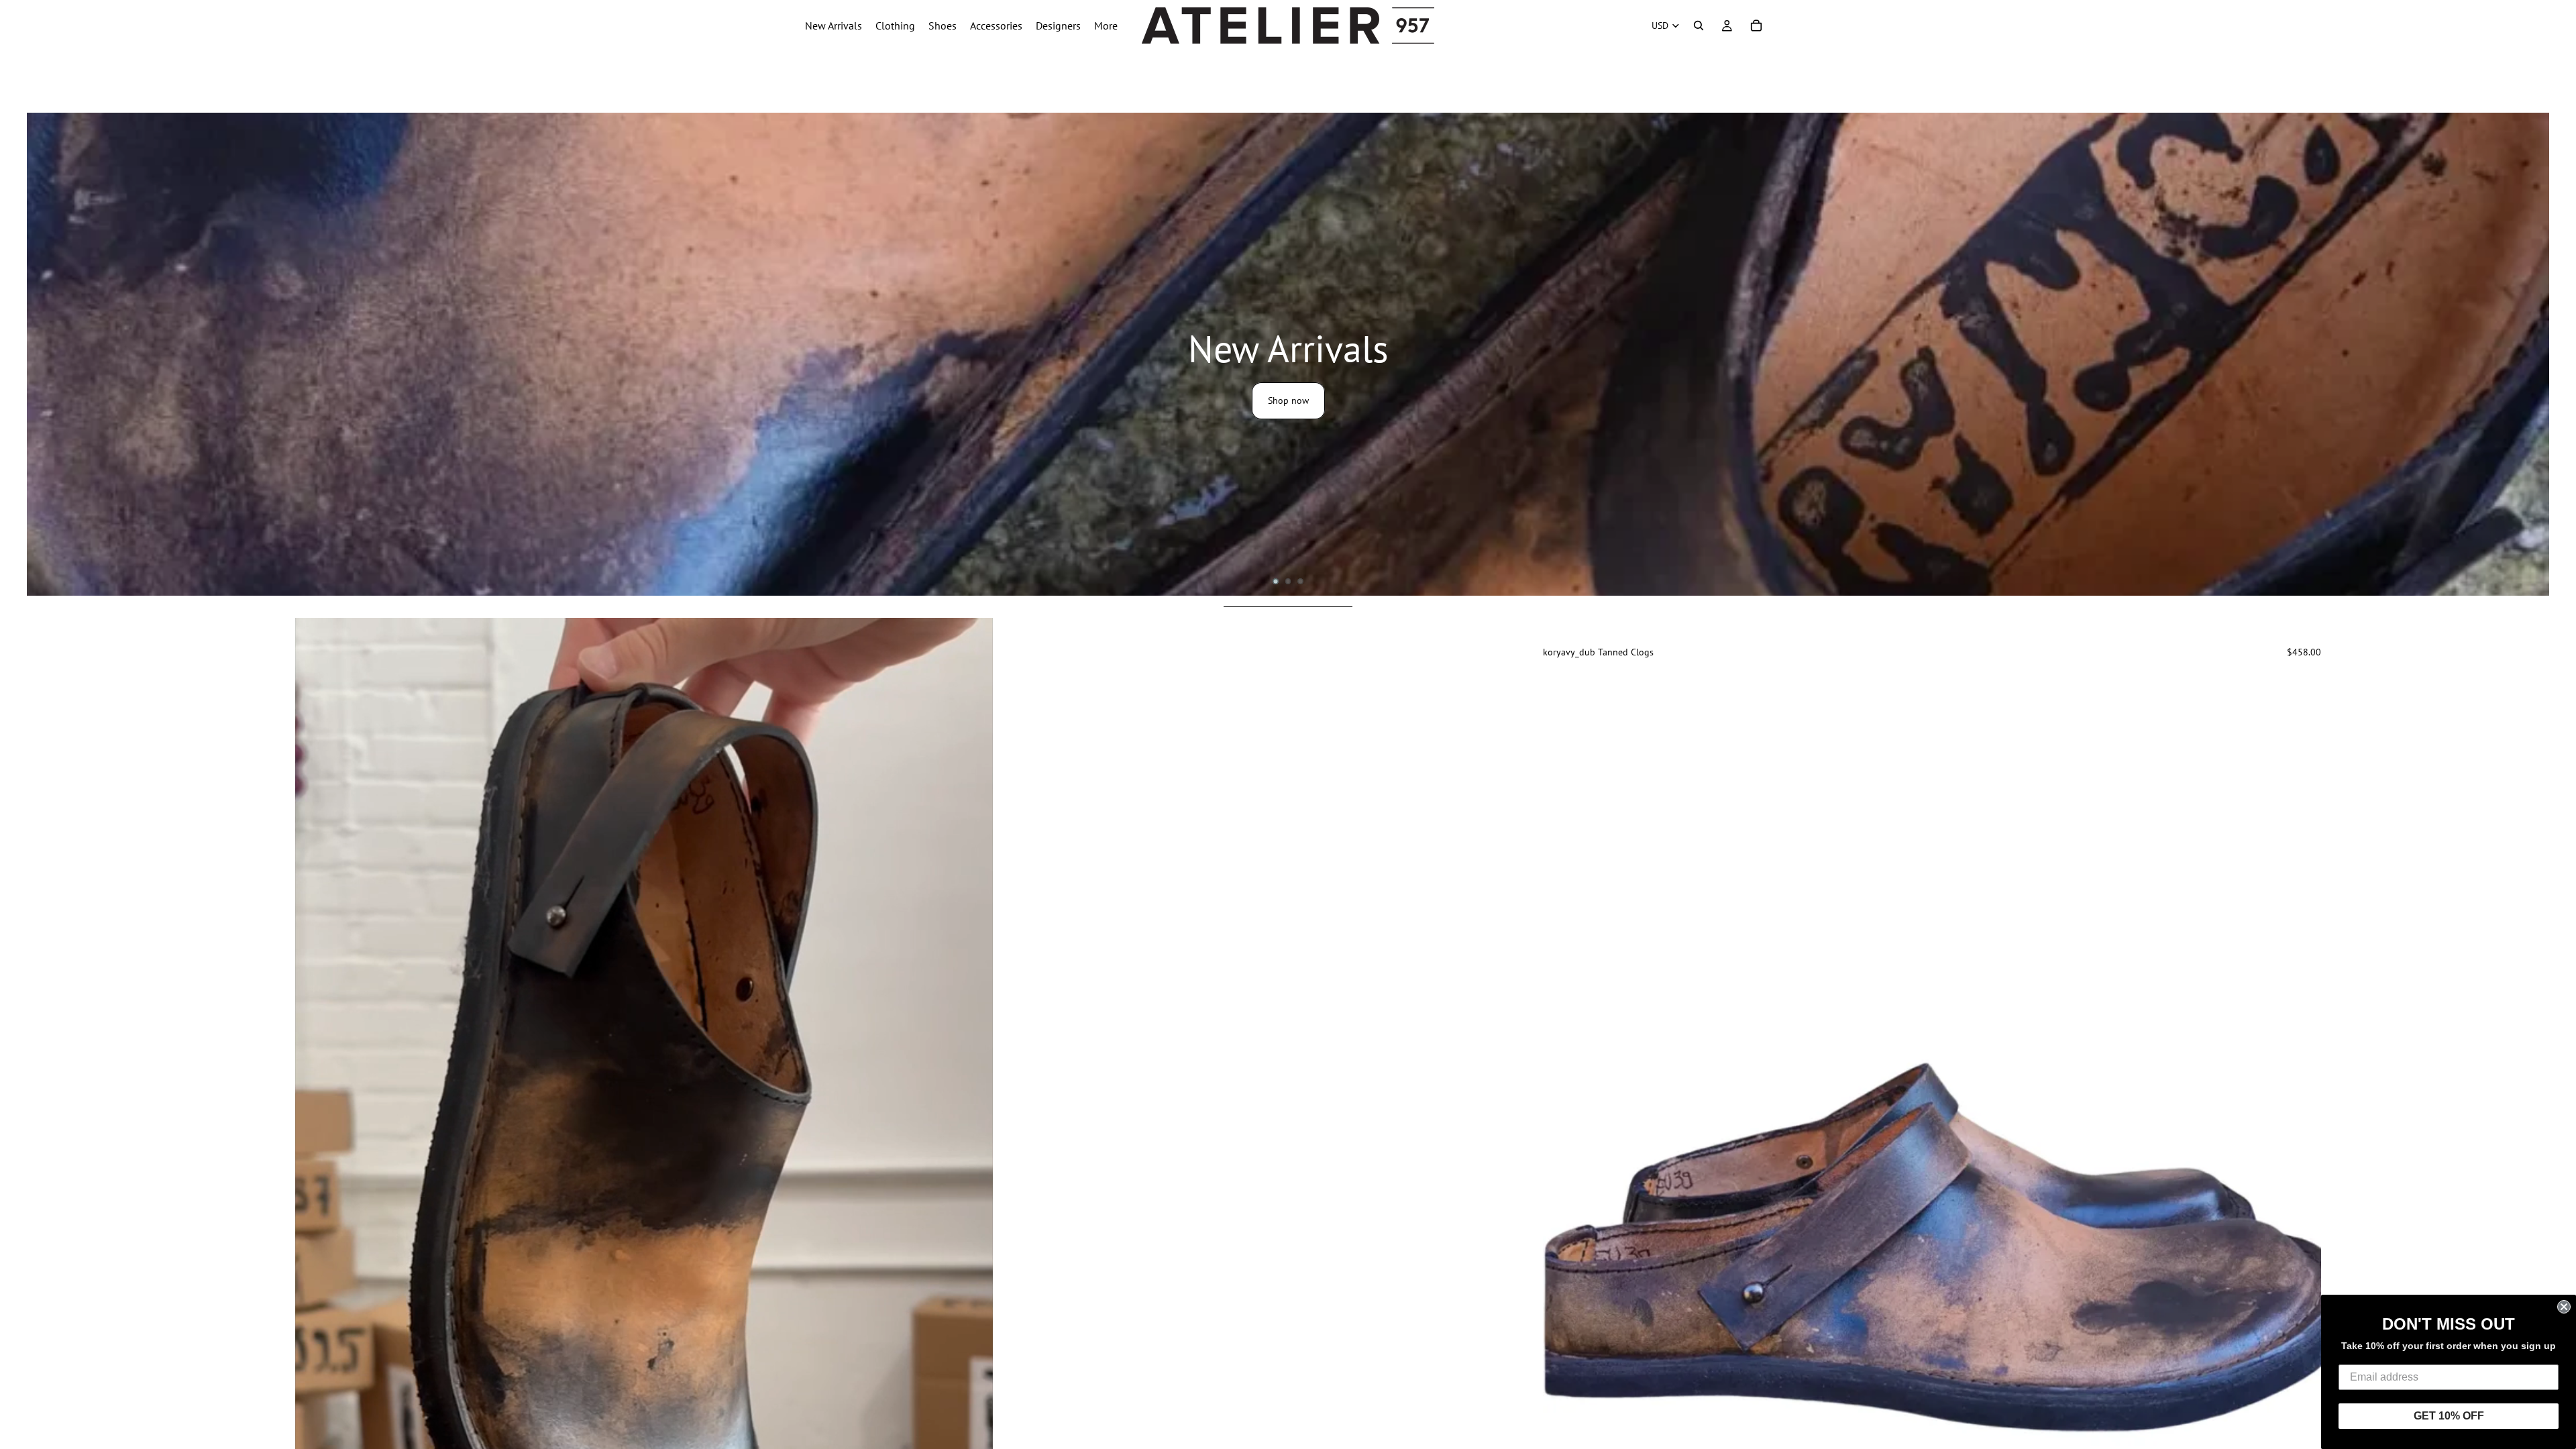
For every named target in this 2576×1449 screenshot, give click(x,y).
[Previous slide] (1563, 1249)
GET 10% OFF (2449, 1416)
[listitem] (1106, 25)
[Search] (1699, 25)
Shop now (1288, 400)
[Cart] (1756, 25)
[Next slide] (2555, 354)
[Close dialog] (2564, 1307)
